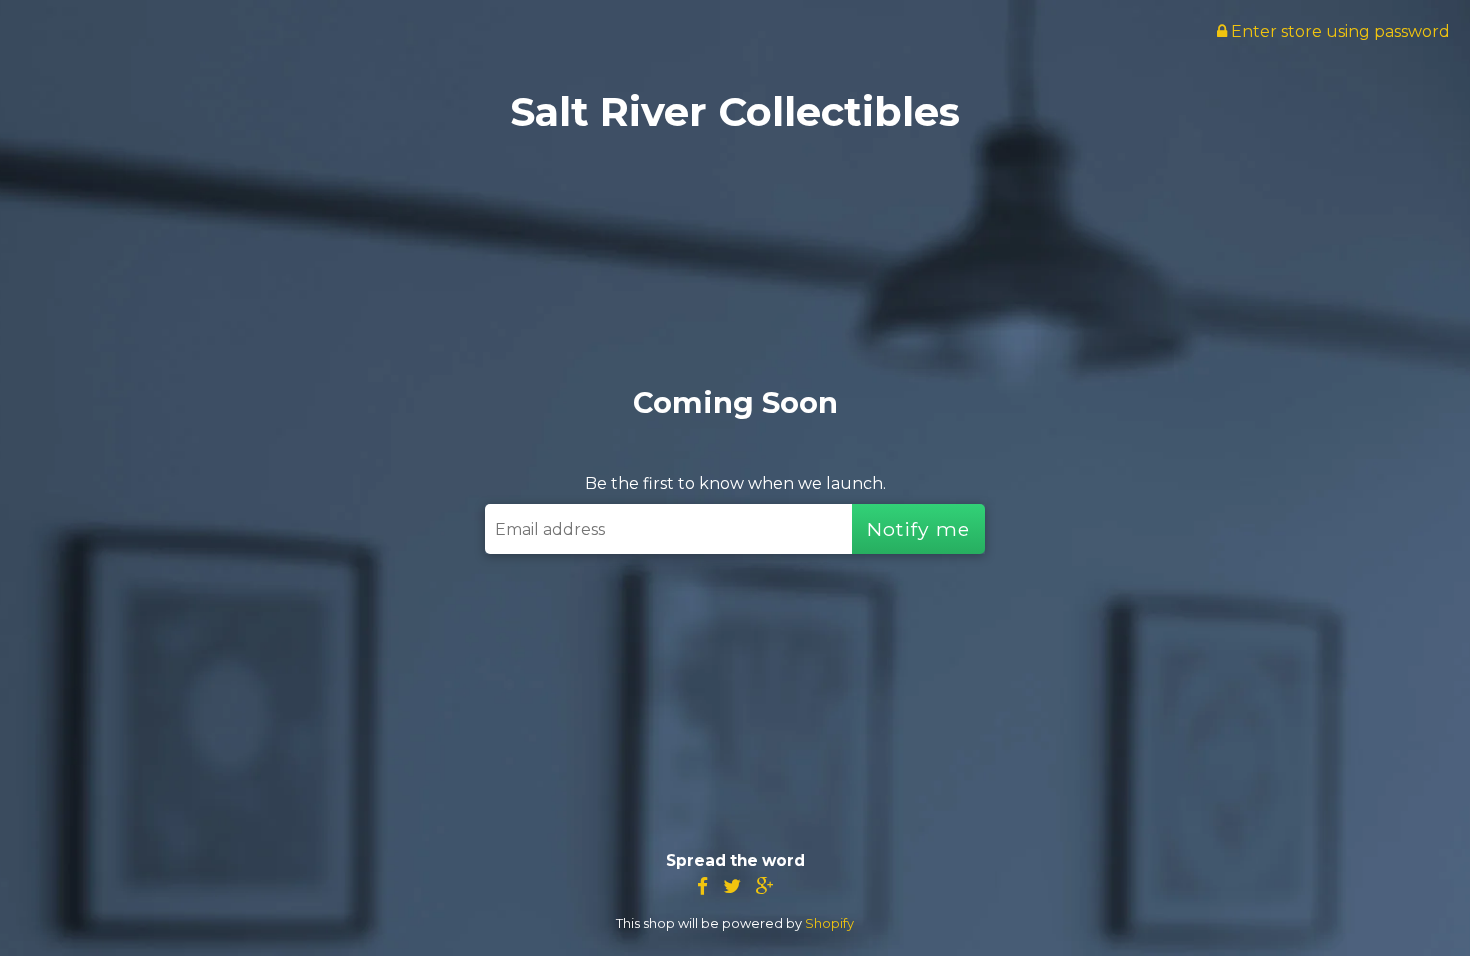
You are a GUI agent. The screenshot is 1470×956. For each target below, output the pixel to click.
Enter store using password (1338, 31)
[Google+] (765, 886)
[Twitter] (732, 886)
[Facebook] (702, 886)
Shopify (829, 923)
